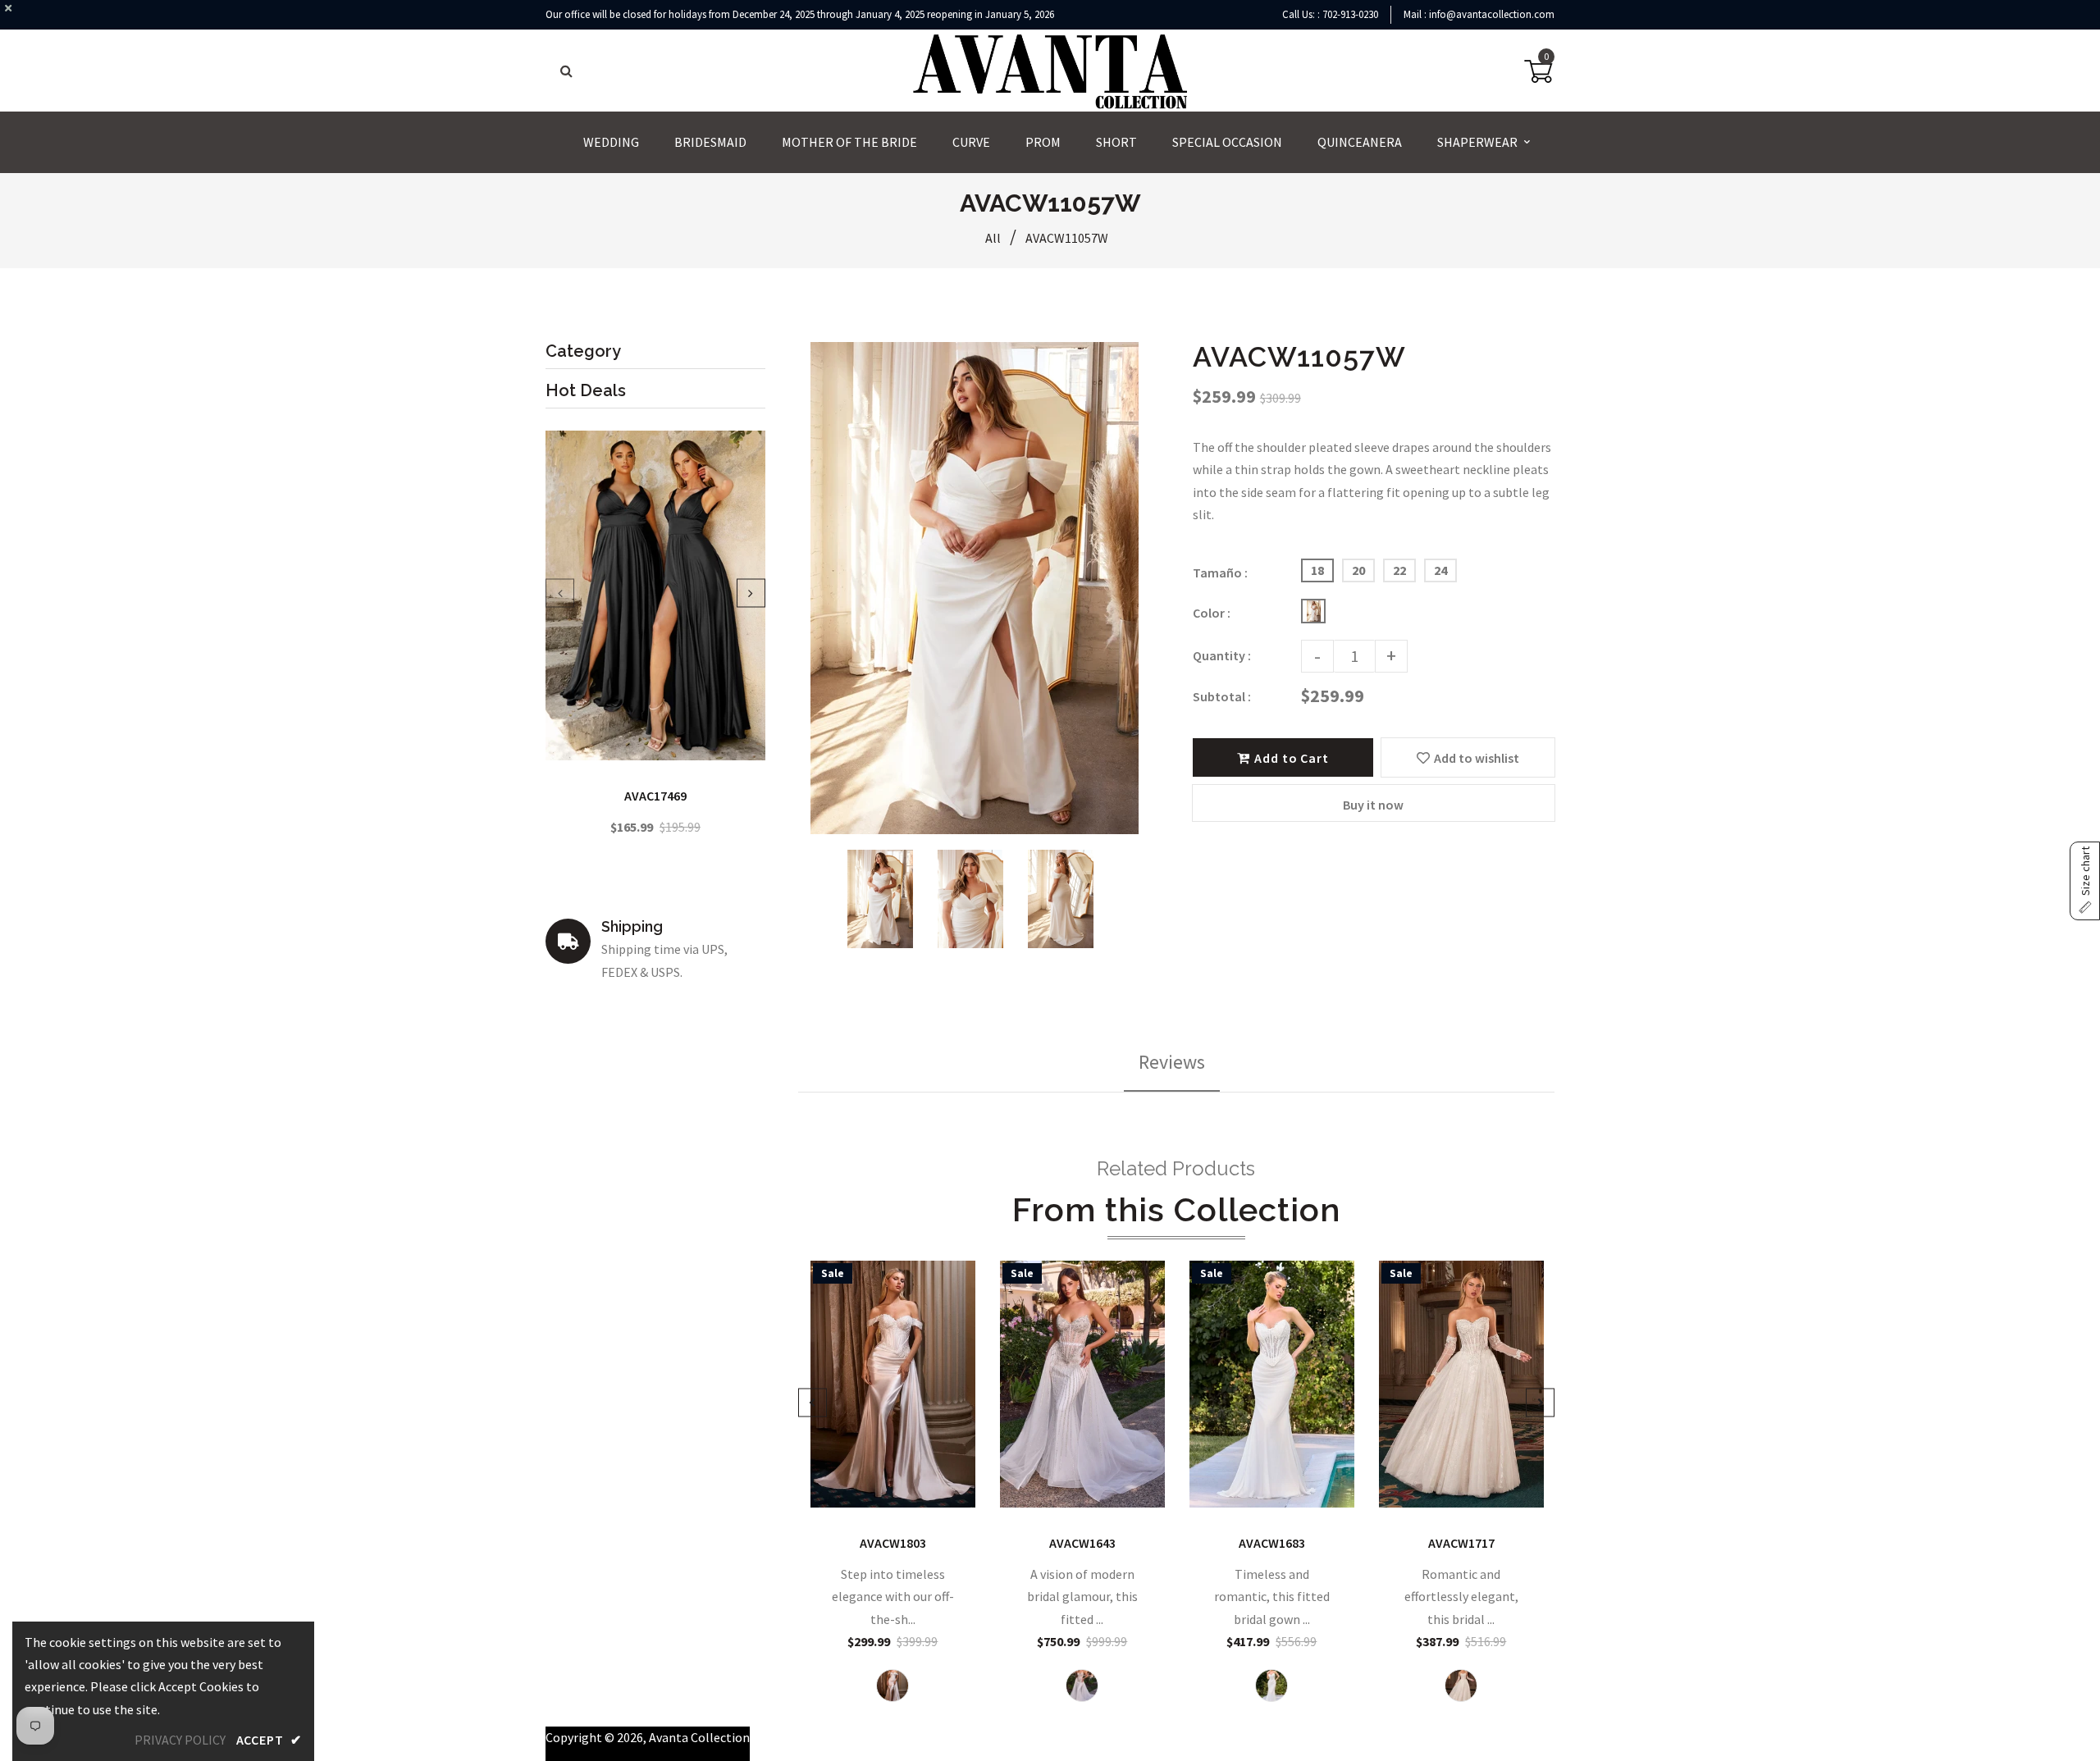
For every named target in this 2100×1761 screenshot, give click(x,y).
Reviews (1172, 1062)
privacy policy (180, 1740)
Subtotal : (1222, 696)
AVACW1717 (1461, 1543)
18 (1317, 570)
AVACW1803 (893, 1543)
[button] (2085, 881)
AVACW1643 (1082, 1543)
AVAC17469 (655, 796)
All (993, 238)
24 (1440, 570)
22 (1399, 570)
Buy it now (1373, 805)
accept (269, 1740)
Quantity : (1222, 655)
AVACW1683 (1272, 1543)
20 (1358, 570)
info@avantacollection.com (1492, 14)
